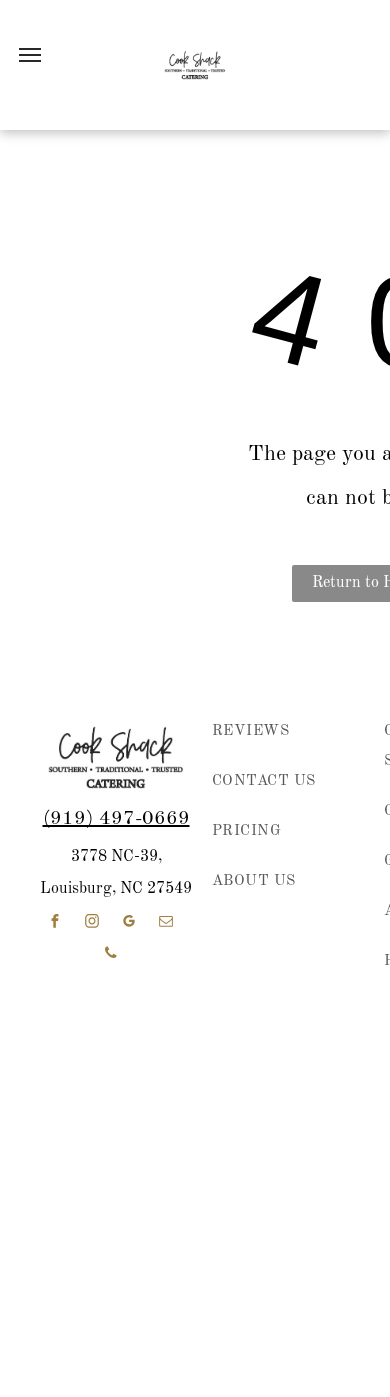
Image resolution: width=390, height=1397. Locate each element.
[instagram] (92, 923)
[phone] (111, 955)
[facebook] (55, 923)
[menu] (30, 55)
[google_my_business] (129, 923)
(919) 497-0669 (116, 819)
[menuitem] (280, 742)
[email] (166, 923)
